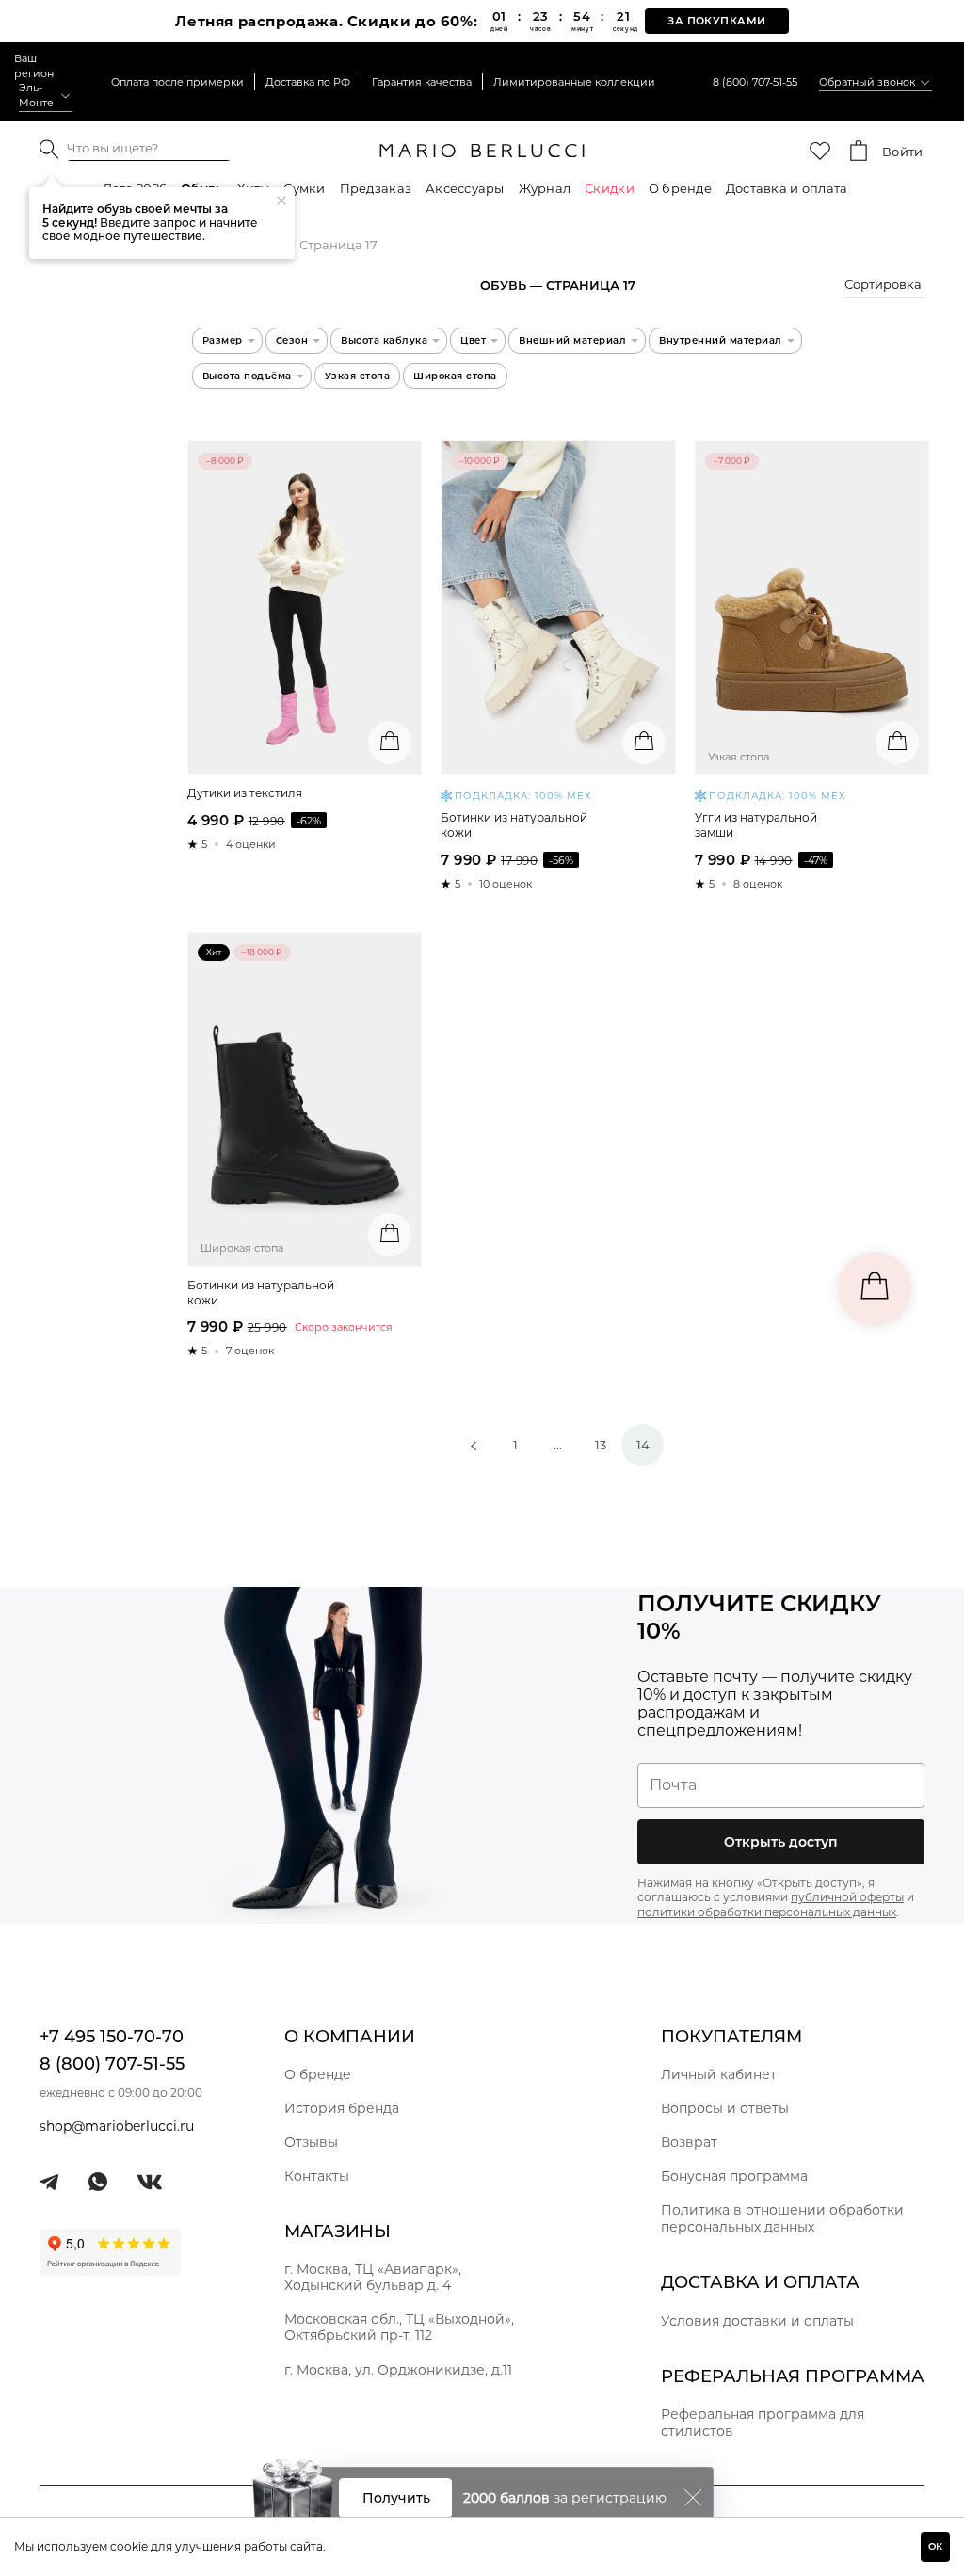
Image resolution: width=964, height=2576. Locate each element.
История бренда (342, 2108)
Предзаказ (376, 188)
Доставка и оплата (787, 188)
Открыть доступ (781, 1842)
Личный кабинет (719, 2074)
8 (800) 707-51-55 (755, 82)
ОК (935, 2546)
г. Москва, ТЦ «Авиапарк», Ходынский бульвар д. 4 (373, 2277)
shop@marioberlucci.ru (117, 2126)
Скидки (610, 188)
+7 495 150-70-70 (112, 2037)
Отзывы (311, 2142)
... (558, 1445)
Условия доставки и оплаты (757, 2321)
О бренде (680, 188)
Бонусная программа (734, 2176)
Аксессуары (465, 188)
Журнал (545, 188)
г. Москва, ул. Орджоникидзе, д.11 (398, 2370)
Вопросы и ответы (725, 2108)
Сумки (304, 188)
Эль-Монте (36, 95)
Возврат (689, 2142)
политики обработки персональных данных (767, 1912)
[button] (884, 287)
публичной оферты (847, 1897)
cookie (129, 2546)
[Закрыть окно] (693, 2498)
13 (601, 1445)
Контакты (317, 2176)
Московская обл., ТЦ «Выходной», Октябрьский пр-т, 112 (399, 2327)
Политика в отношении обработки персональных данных (782, 2218)
